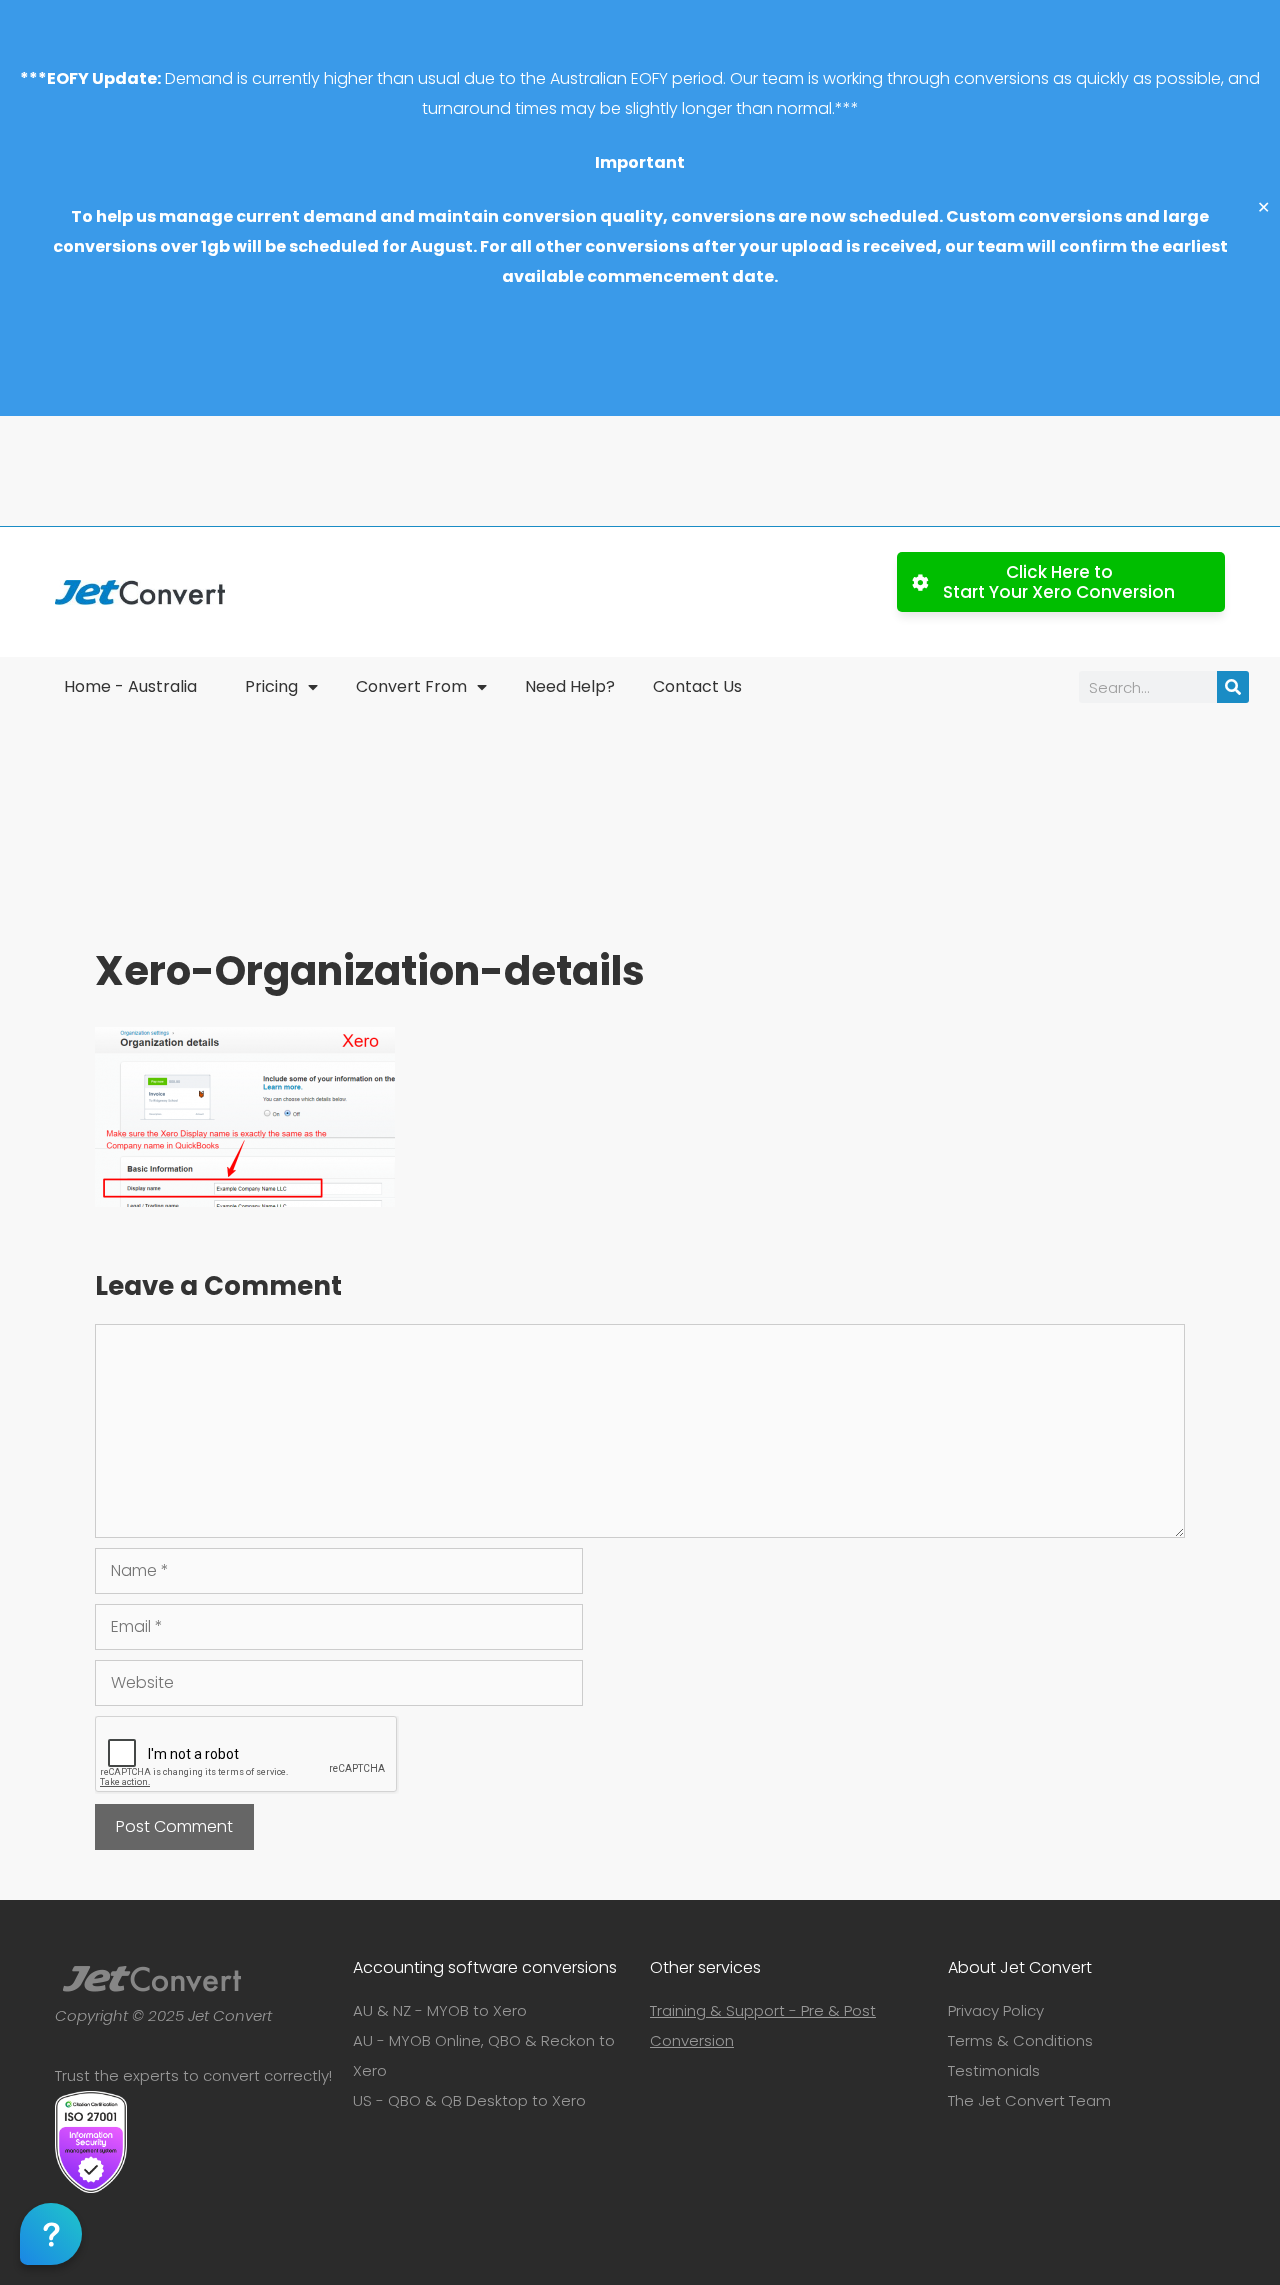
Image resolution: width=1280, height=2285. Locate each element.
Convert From (411, 686)
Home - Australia (130, 686)
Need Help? (570, 686)
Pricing (271, 686)
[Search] (1233, 687)
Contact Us (697, 686)
